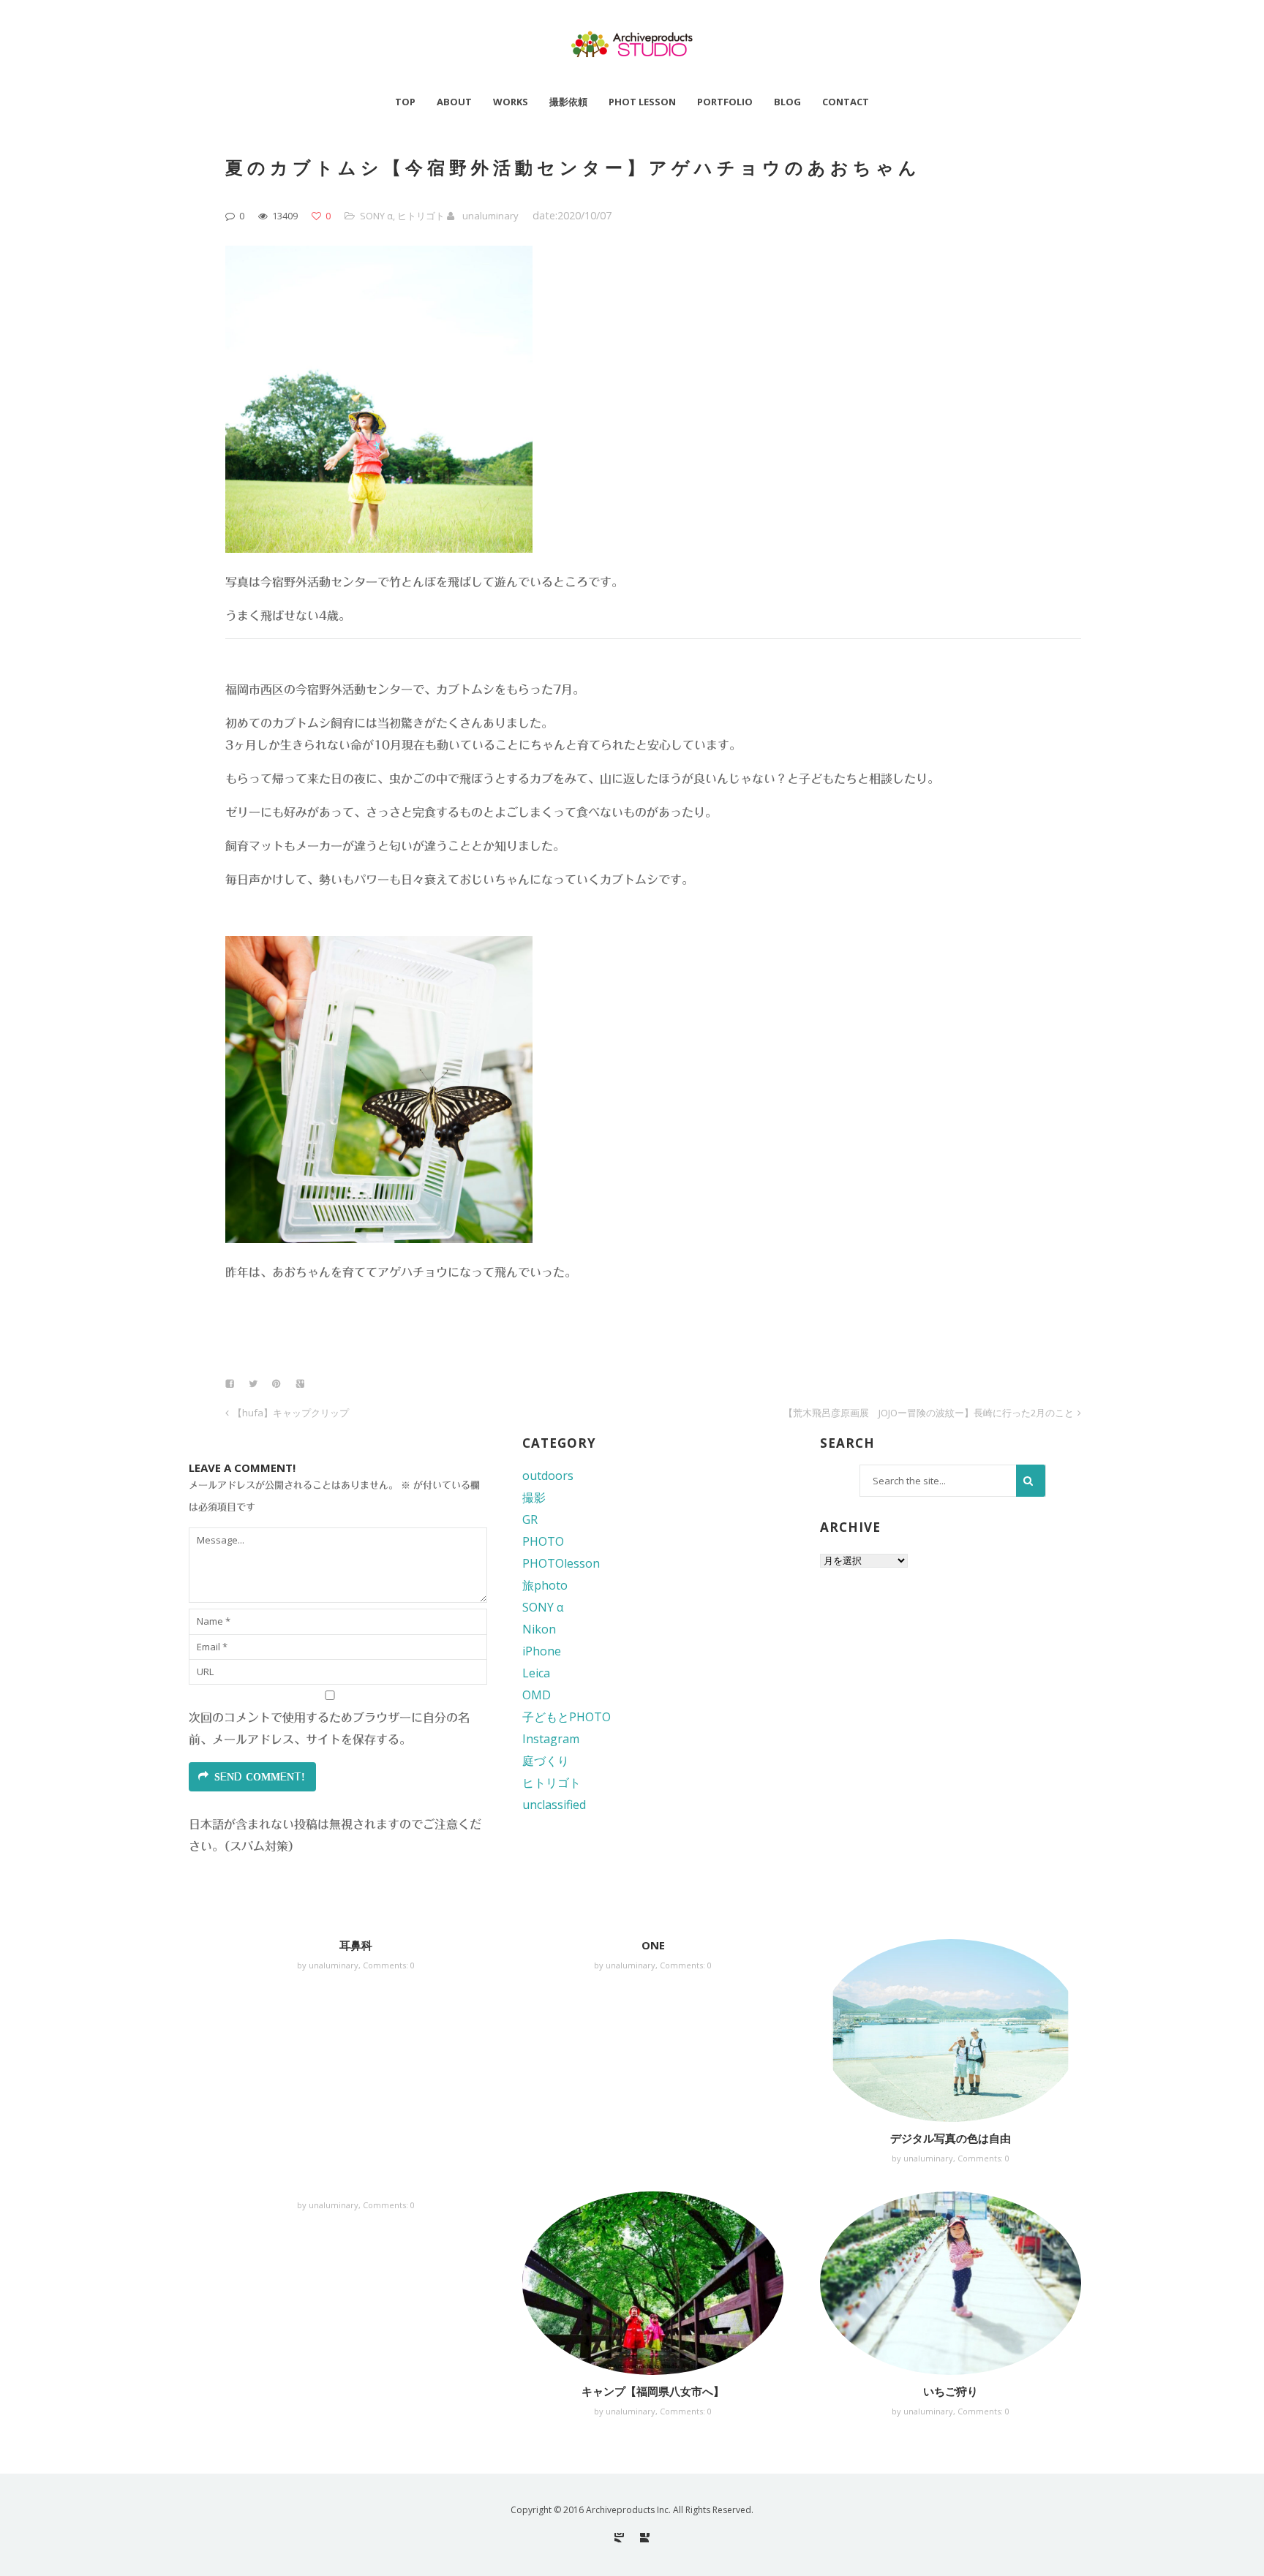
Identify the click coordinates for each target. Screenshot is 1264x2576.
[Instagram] (619, 2538)
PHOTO (543, 1541)
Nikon (539, 1629)
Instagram (551, 1739)
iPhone (542, 1651)
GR (530, 1519)
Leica (536, 1673)
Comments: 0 (389, 1965)
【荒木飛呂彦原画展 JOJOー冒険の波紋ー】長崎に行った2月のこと (929, 1413)
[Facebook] (645, 2538)
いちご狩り (951, 2391)
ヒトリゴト (421, 216)
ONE (653, 1945)
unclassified (554, 1805)
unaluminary (490, 216)
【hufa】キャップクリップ (291, 1413)
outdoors (548, 1476)
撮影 (534, 1497)
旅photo (545, 1585)
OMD (537, 1695)
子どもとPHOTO (567, 1717)
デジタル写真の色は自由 (951, 2138)
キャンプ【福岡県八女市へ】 (653, 2391)
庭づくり (546, 1761)
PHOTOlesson (561, 1563)
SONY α (376, 216)
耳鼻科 (356, 1945)
